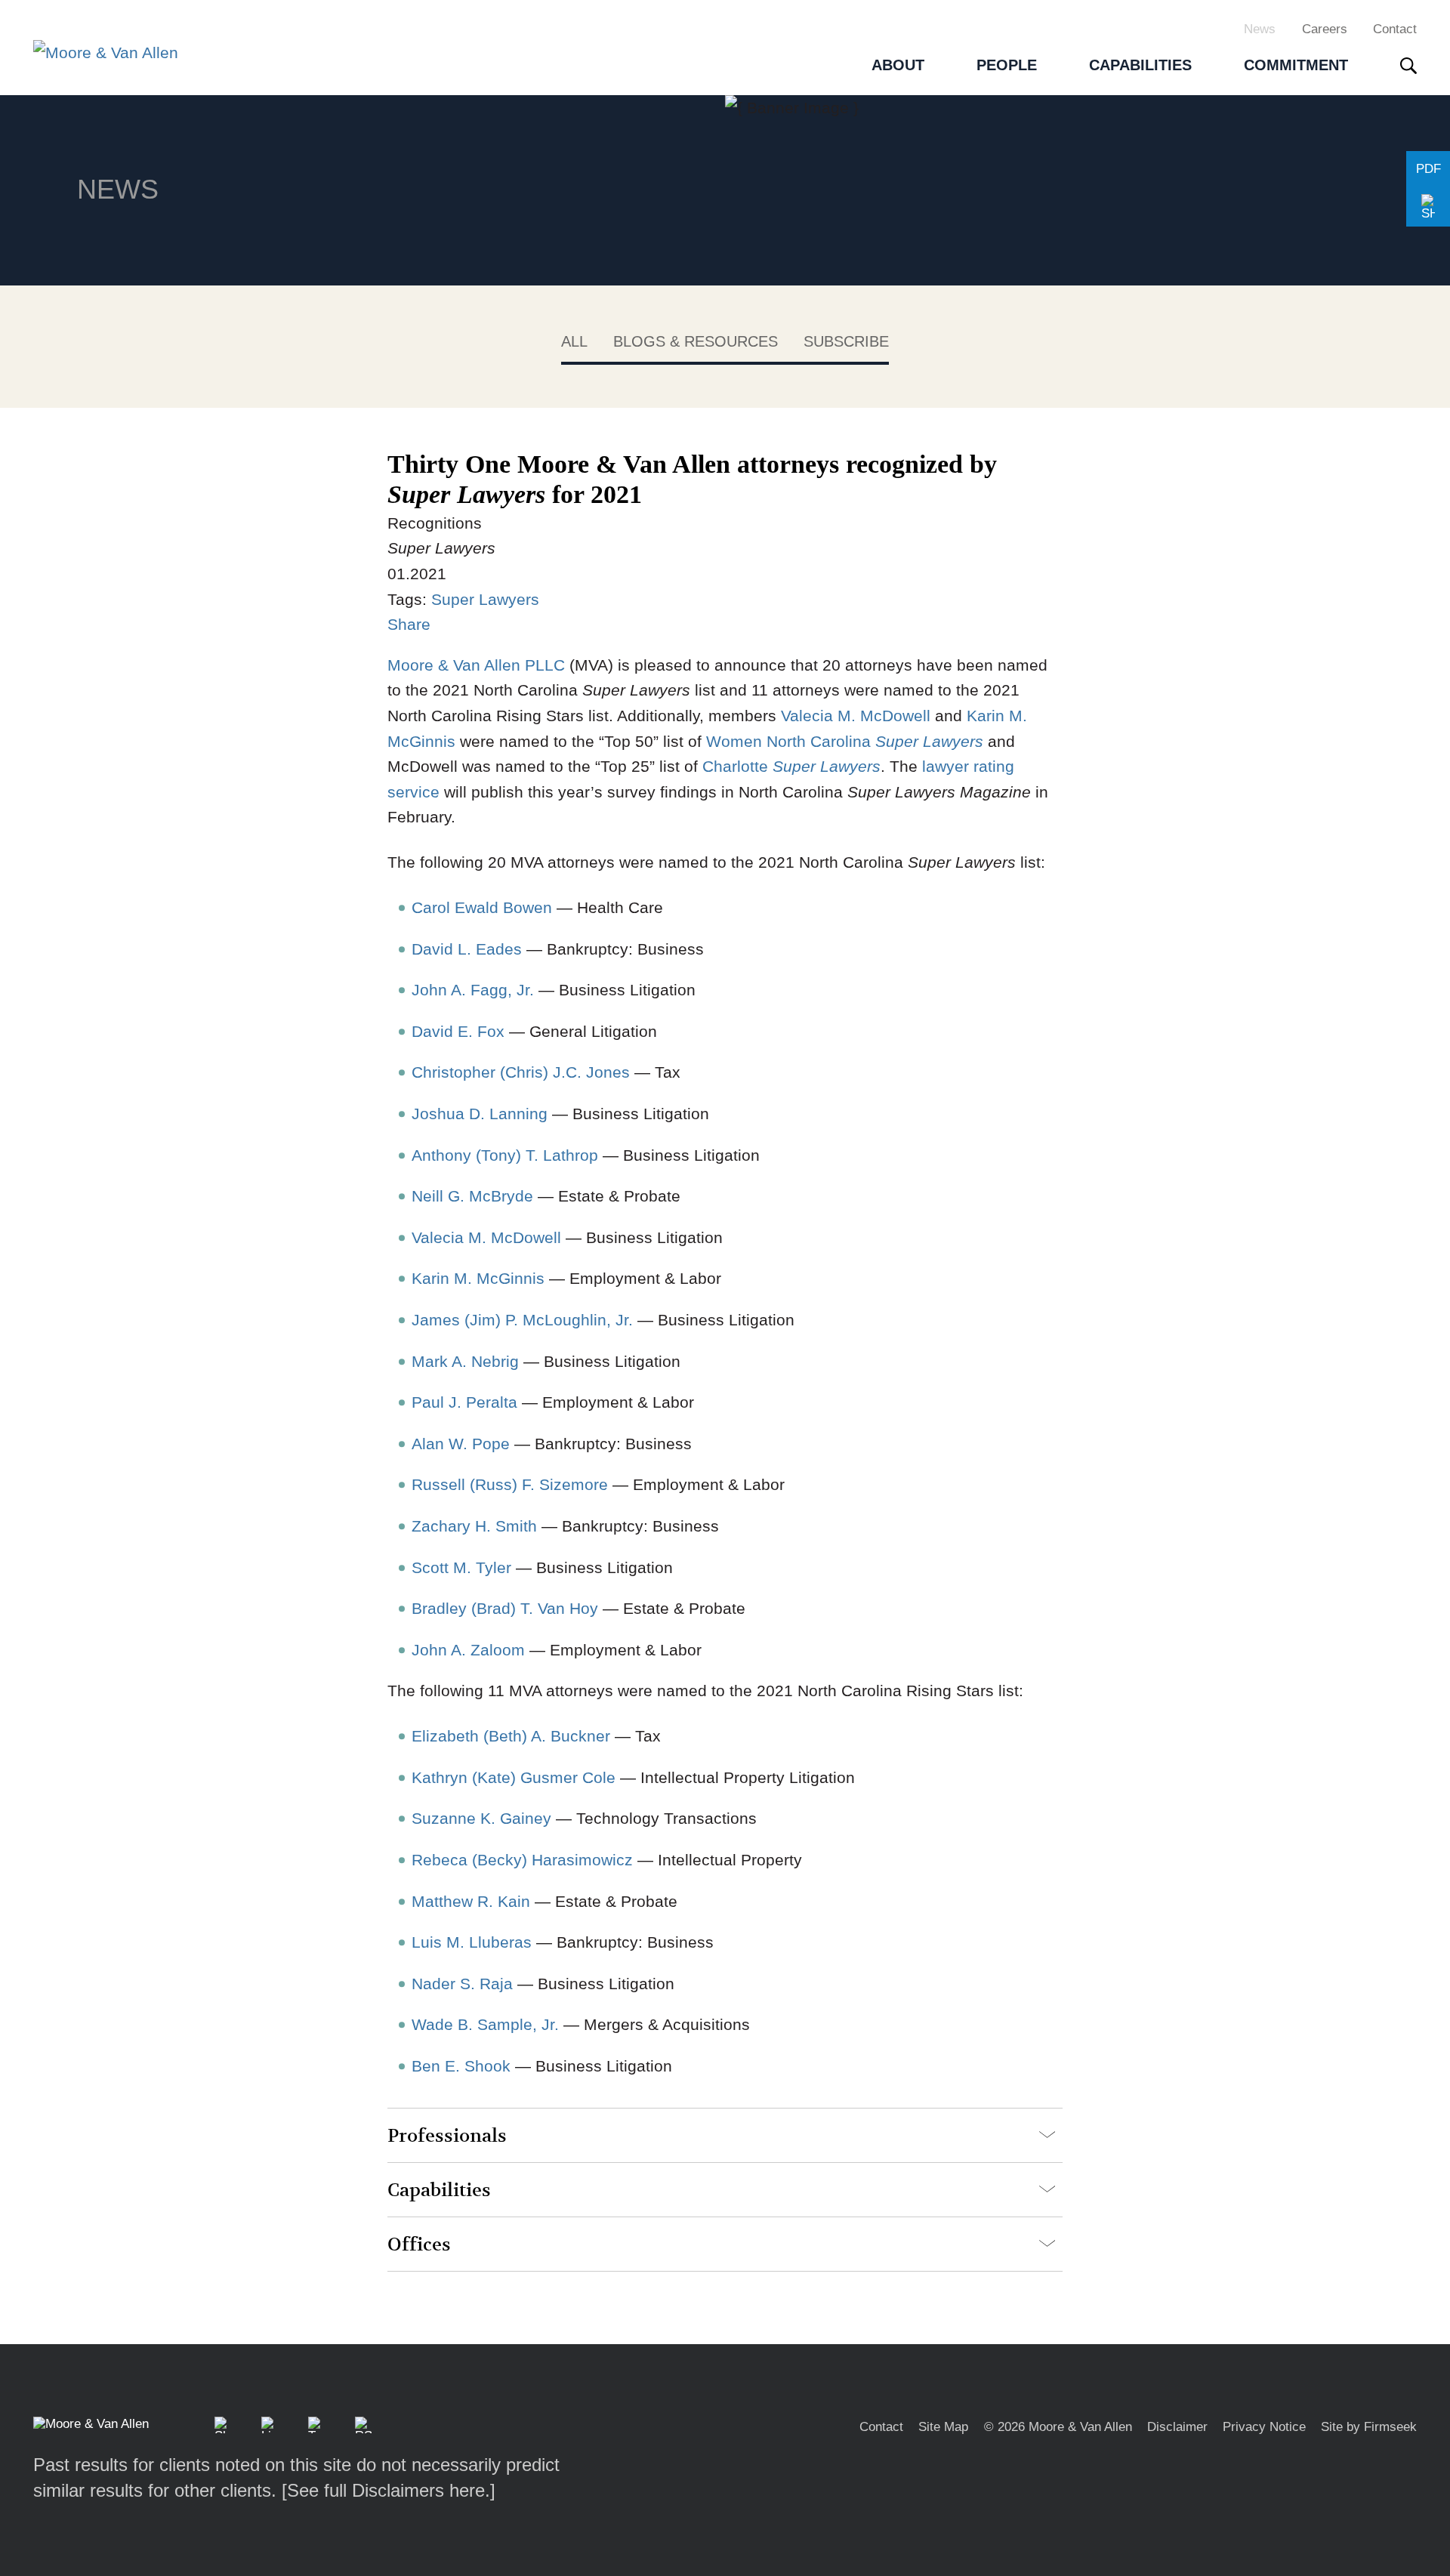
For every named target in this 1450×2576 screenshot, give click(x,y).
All (574, 341)
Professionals (447, 2136)
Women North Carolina (845, 741)
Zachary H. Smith (474, 1526)
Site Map (943, 2427)
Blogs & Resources (696, 341)
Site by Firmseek (1369, 2427)
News (1260, 29)
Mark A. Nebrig (465, 1361)
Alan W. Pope (461, 1444)
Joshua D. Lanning (480, 1114)
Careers (1325, 29)
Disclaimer (1177, 2427)
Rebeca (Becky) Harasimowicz (522, 1860)
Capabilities (439, 2190)
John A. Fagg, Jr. (473, 990)
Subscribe (846, 341)
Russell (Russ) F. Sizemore (510, 1484)
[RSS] (363, 2425)
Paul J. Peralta (464, 1402)
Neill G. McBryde (472, 1196)
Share (409, 624)
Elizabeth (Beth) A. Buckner (511, 1736)
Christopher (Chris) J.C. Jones (521, 1072)
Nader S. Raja (462, 1984)
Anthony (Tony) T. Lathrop (505, 1155)
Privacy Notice (1264, 2427)
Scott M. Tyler (461, 1567)
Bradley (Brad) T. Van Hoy (505, 1608)
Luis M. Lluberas (472, 1942)
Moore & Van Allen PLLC (476, 665)
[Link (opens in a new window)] (270, 2425)
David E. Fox (458, 1031)
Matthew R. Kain (471, 1901)
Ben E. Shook (461, 2066)
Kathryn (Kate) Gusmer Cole (514, 1777)
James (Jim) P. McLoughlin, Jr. (522, 1320)
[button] (1428, 208)
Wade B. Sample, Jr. (485, 2024)
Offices (419, 2245)
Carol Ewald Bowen (482, 907)
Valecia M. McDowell (856, 716)
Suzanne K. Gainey (481, 1818)
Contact (1395, 29)
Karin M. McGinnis (478, 1278)
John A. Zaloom (468, 1650)
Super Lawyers (485, 599)
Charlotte (791, 766)
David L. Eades (467, 949)
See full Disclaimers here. (389, 2490)
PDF (1428, 169)
